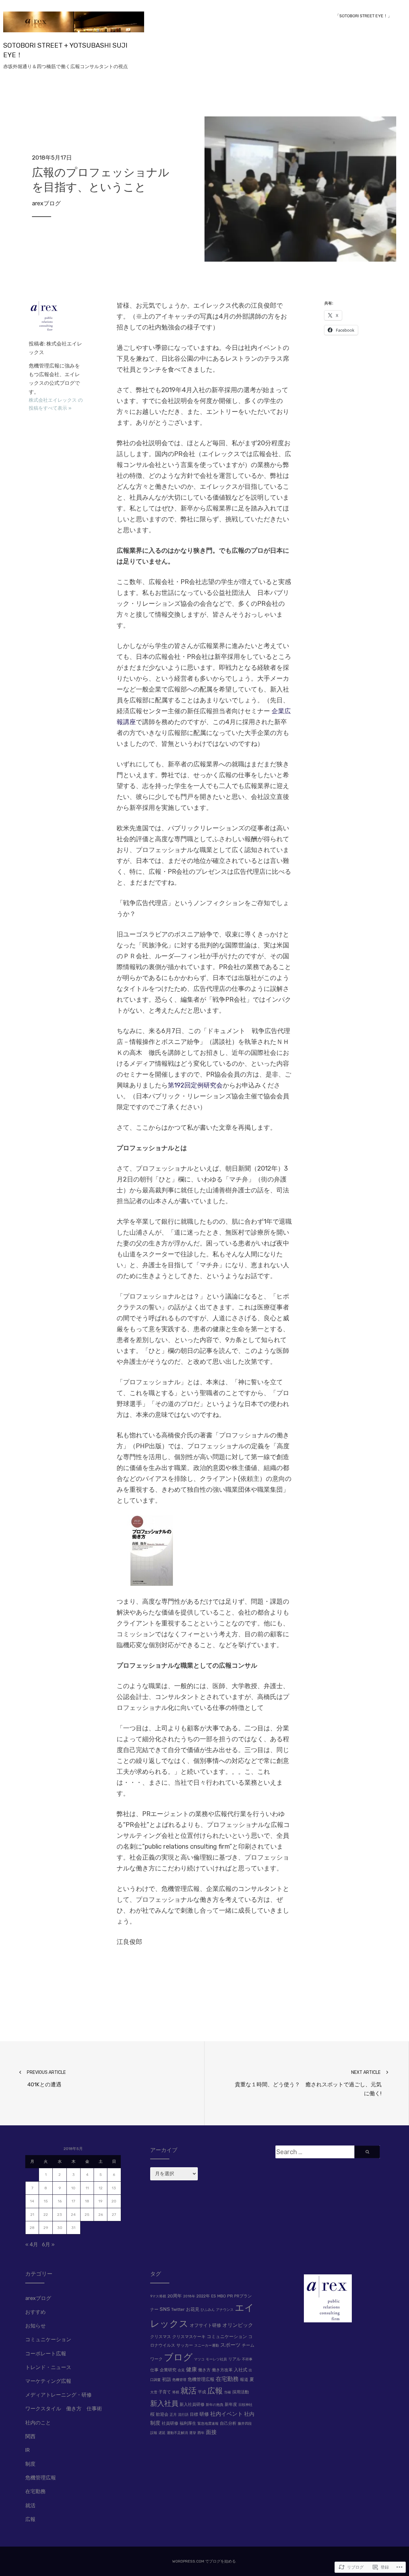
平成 (202, 2392)
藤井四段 (245, 2424)
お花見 (193, 2309)
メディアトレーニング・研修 (58, 2395)
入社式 (241, 2370)
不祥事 (247, 2359)
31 (73, 2228)
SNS (165, 2309)
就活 (30, 2505)
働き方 (204, 2370)
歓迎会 (162, 2414)
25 (87, 2215)
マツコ (199, 2359)
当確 (228, 2392)
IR (27, 2450)
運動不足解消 (177, 2433)
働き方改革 (222, 2370)
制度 (30, 2464)
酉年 (201, 2433)
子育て (165, 2392)
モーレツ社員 (216, 2359)
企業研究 (168, 2370)
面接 (211, 2432)
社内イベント (227, 2414)
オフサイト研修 (205, 2325)
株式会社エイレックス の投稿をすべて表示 (56, 404)
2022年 (203, 2296)
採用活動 (241, 2392)
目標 (194, 2414)
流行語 (183, 2415)
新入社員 (164, 2403)
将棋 (176, 2392)
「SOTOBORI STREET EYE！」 (363, 16)
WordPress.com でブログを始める (204, 2561)
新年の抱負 (215, 2405)
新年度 (231, 2404)
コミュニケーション (48, 2339)
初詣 (166, 2379)
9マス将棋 (158, 2296)
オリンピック (238, 2325)
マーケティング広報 (48, 2381)
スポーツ (230, 2345)
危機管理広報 (41, 2478)
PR (230, 2296)
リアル (234, 2359)
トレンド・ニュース (48, 2367)
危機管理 (179, 2380)
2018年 (189, 2296)
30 (60, 2228)
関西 (30, 2436)
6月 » (48, 2244)
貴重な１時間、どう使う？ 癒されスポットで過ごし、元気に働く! (308, 2083)
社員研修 (170, 2423)
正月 (173, 2415)
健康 (191, 2369)
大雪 (154, 2392)
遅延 (162, 2433)
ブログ (178, 2357)
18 (87, 2201)
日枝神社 (245, 2405)
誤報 (154, 2433)
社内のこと (38, 2423)
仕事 (154, 2370)
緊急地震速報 (208, 2424)
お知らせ (35, 2326)
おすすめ (35, 2312)
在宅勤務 (35, 2491)
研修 (204, 2414)
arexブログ (46, 203)
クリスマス (161, 2337)
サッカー (185, 2345)
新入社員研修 (192, 2404)
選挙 (193, 2433)
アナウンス (225, 2310)
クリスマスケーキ (189, 2337)
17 (73, 2201)
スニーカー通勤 (207, 2346)
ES (214, 2296)
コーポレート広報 (46, 2354)
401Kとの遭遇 (46, 2079)
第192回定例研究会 (195, 1085)
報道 (244, 2379)
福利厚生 (188, 2423)
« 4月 (32, 2244)
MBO (222, 2296)
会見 (181, 2370)
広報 (30, 2519)
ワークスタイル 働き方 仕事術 (64, 2409)
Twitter (178, 2309)
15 (46, 2201)
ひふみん (208, 2310)
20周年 (175, 2296)
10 (73, 2188)
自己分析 (228, 2423)
